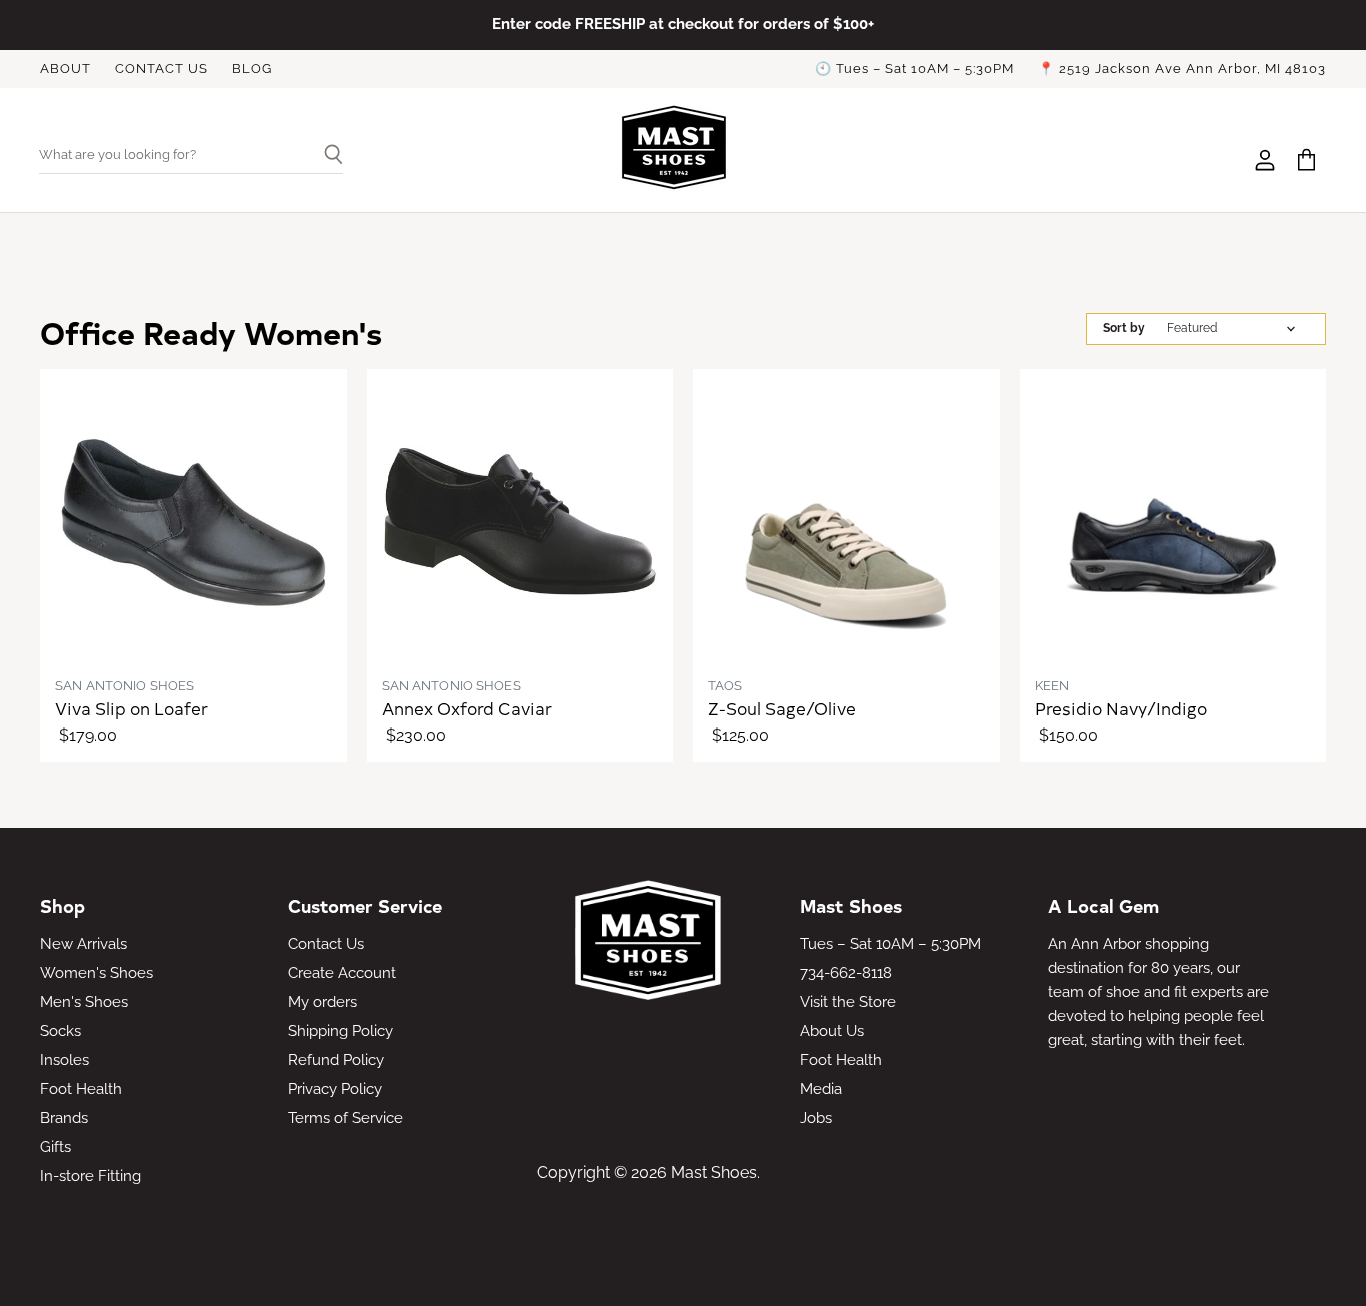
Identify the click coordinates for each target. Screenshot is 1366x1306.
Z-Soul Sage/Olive (782, 708)
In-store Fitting (90, 1176)
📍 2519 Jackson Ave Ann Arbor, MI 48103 (1182, 69)
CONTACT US (161, 69)
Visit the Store (848, 1002)
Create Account (342, 973)
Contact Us (326, 944)
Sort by (1124, 328)
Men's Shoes (84, 1002)
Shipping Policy (340, 1031)
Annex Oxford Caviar (467, 708)
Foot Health (81, 1089)
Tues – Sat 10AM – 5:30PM (890, 944)
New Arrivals (83, 944)
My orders (322, 1002)
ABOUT (65, 69)
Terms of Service (345, 1118)
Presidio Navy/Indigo (1121, 708)
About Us (832, 1031)
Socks (60, 1031)
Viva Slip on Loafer (131, 708)
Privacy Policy (335, 1089)
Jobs (816, 1118)
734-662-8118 (846, 973)
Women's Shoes (96, 973)
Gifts (55, 1147)
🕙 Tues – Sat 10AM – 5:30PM (914, 69)
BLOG (252, 69)
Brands (64, 1118)
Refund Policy (336, 1060)
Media (821, 1089)
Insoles (64, 1060)
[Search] (325, 156)
